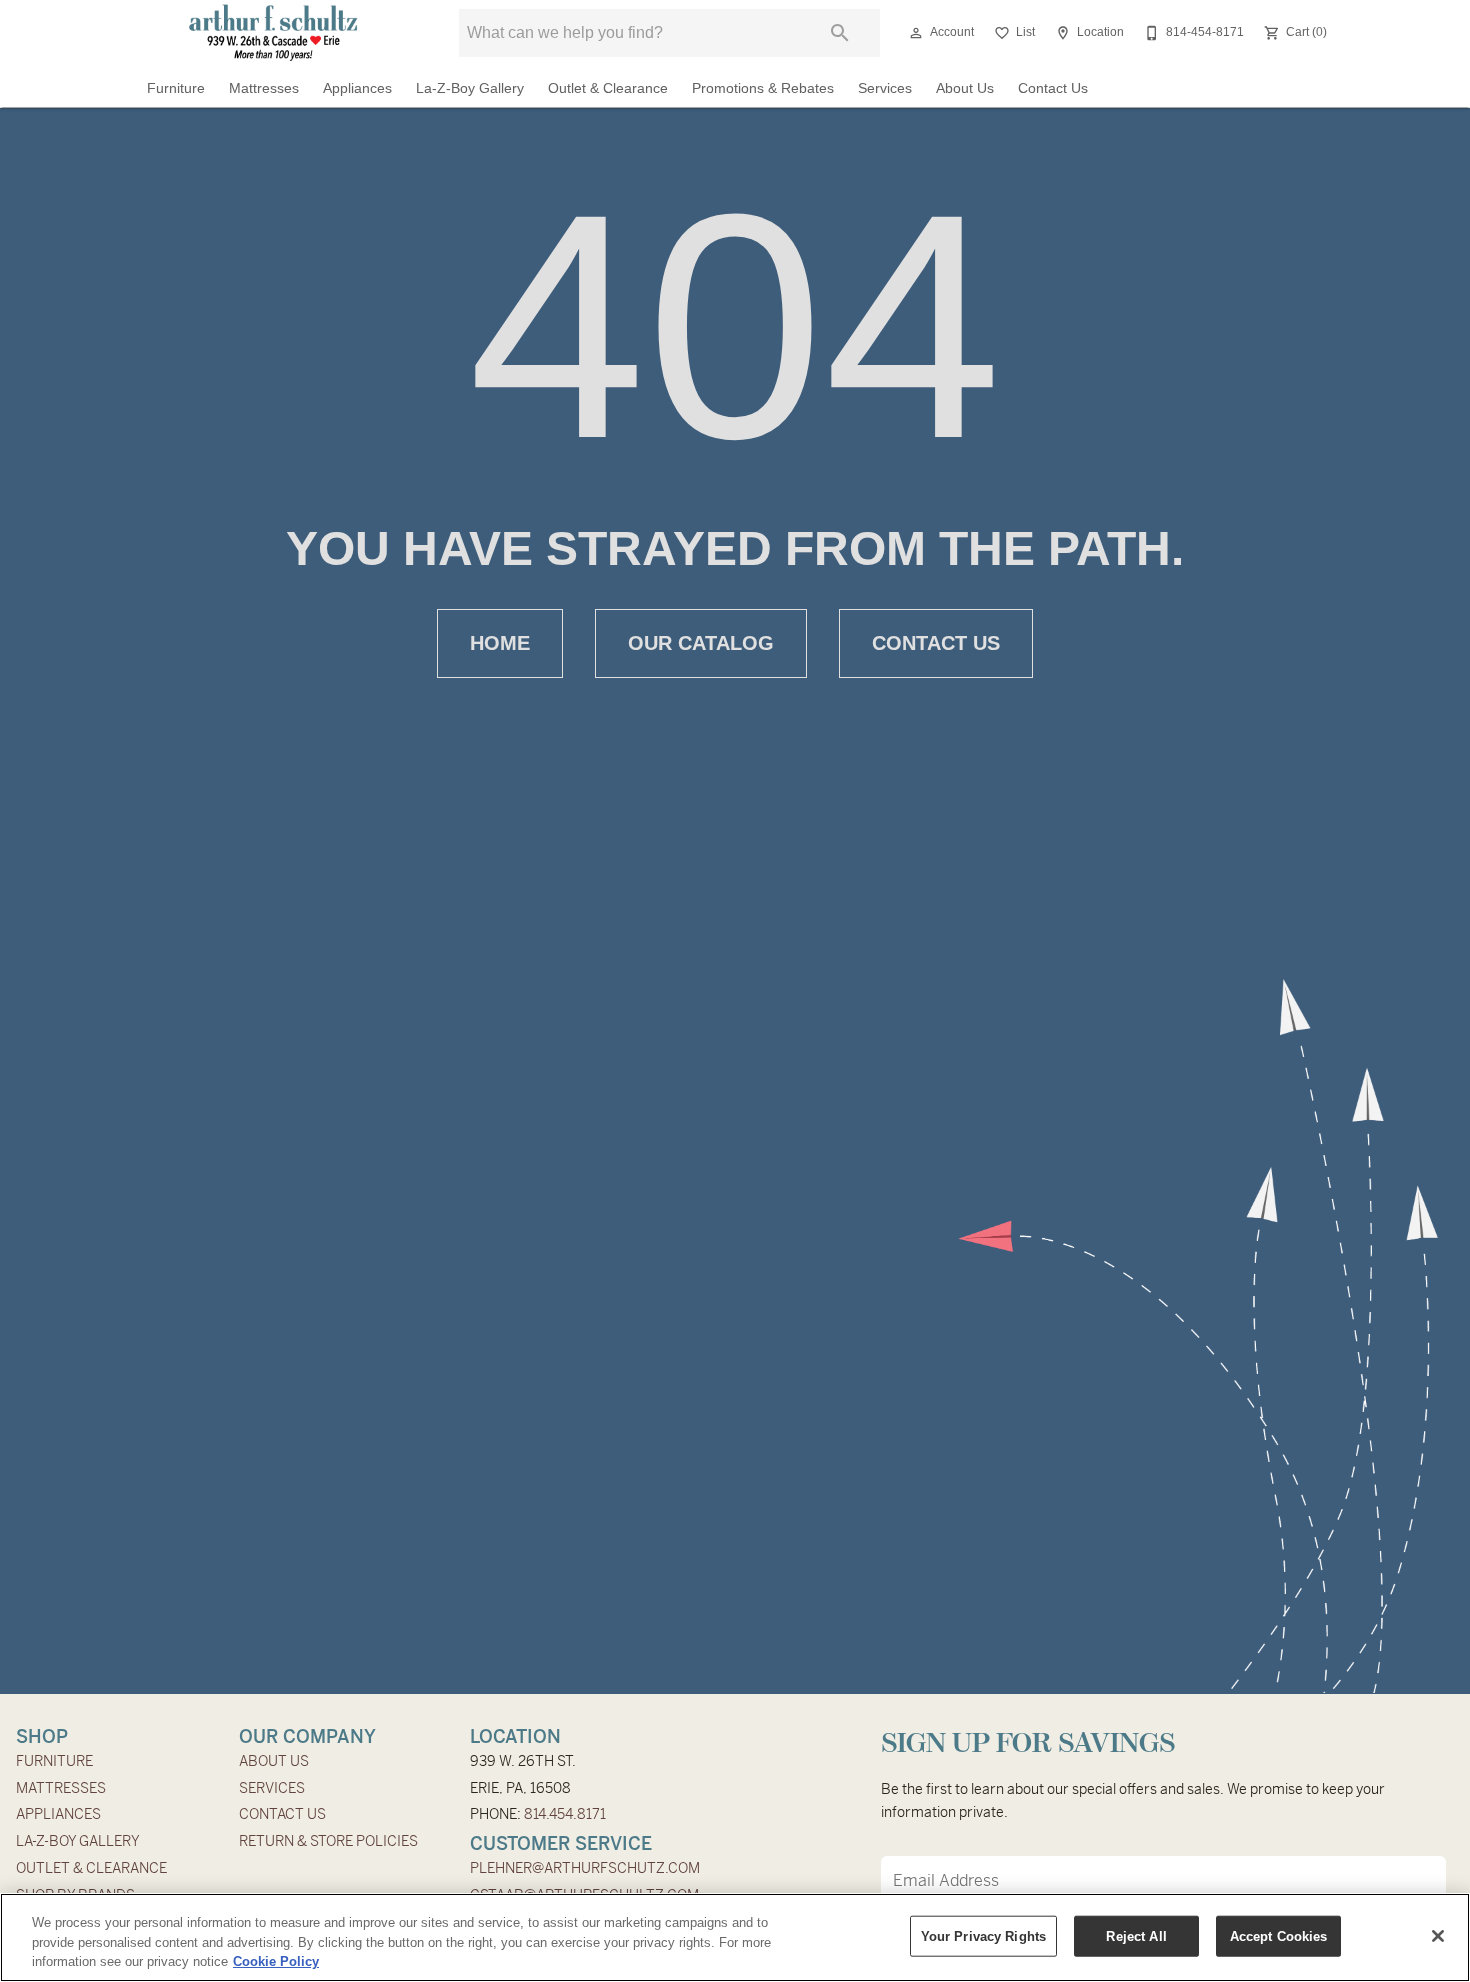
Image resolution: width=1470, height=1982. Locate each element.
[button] (916, 33)
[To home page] (273, 33)
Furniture (176, 88)
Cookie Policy (276, 1961)
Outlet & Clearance (608, 88)
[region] (735, 1937)
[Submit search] (840, 33)
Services (885, 88)
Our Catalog (701, 643)
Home (500, 643)
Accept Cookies (1279, 1935)
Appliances (357, 88)
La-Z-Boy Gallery (470, 88)
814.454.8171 (565, 1814)
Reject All (1136, 1935)
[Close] (1438, 1936)
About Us (965, 88)
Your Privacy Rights (983, 1935)
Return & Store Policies (328, 1841)
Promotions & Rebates (763, 88)
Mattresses (264, 88)
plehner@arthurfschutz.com (585, 1868)
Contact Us (1053, 88)
